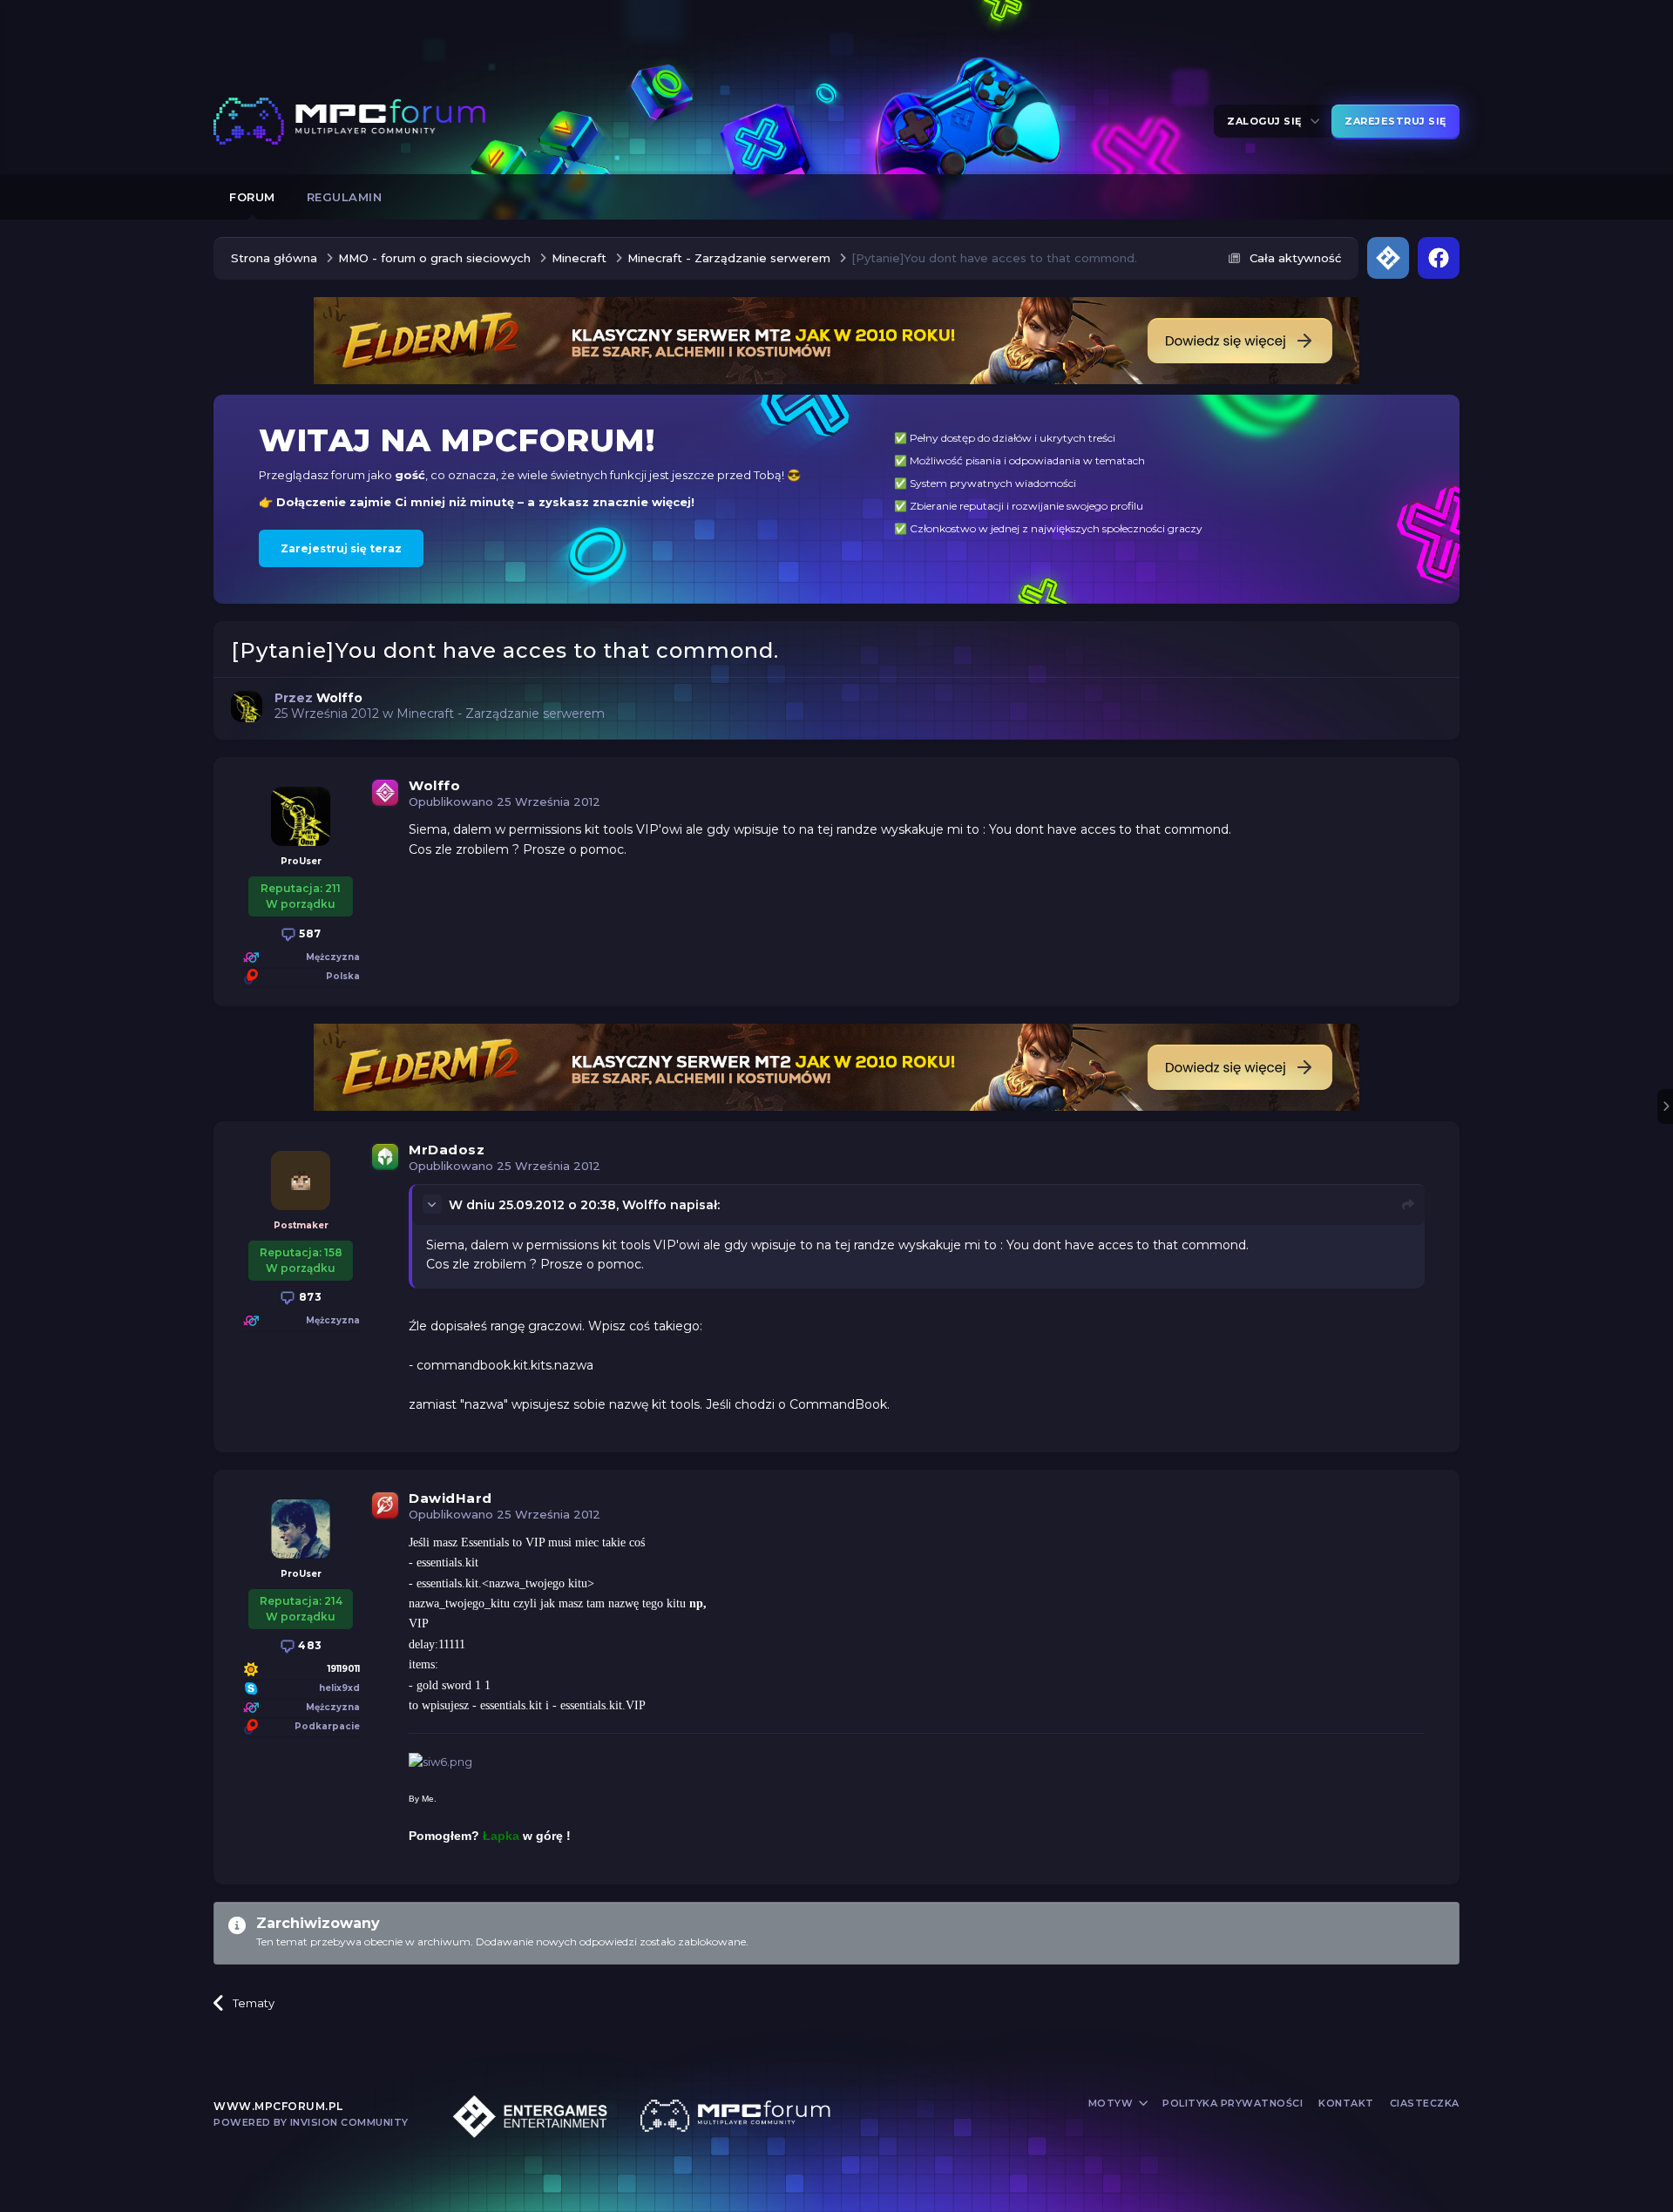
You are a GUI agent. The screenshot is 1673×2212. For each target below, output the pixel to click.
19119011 (344, 1669)
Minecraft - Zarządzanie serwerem (501, 714)
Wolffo (434, 785)
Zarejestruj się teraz (341, 548)
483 (309, 1645)
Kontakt (1346, 2103)
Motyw (1112, 2103)
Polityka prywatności (1233, 2103)
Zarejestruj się (1395, 121)
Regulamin (345, 197)
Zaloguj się (1267, 121)
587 (309, 934)
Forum (252, 197)
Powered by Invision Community (311, 2122)
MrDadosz (447, 1150)
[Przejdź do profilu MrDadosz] (301, 1180)
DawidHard (450, 1498)
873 (308, 1297)
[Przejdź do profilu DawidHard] (301, 1529)
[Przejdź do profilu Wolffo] (247, 707)
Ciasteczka (1425, 2103)
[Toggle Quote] (434, 1204)
